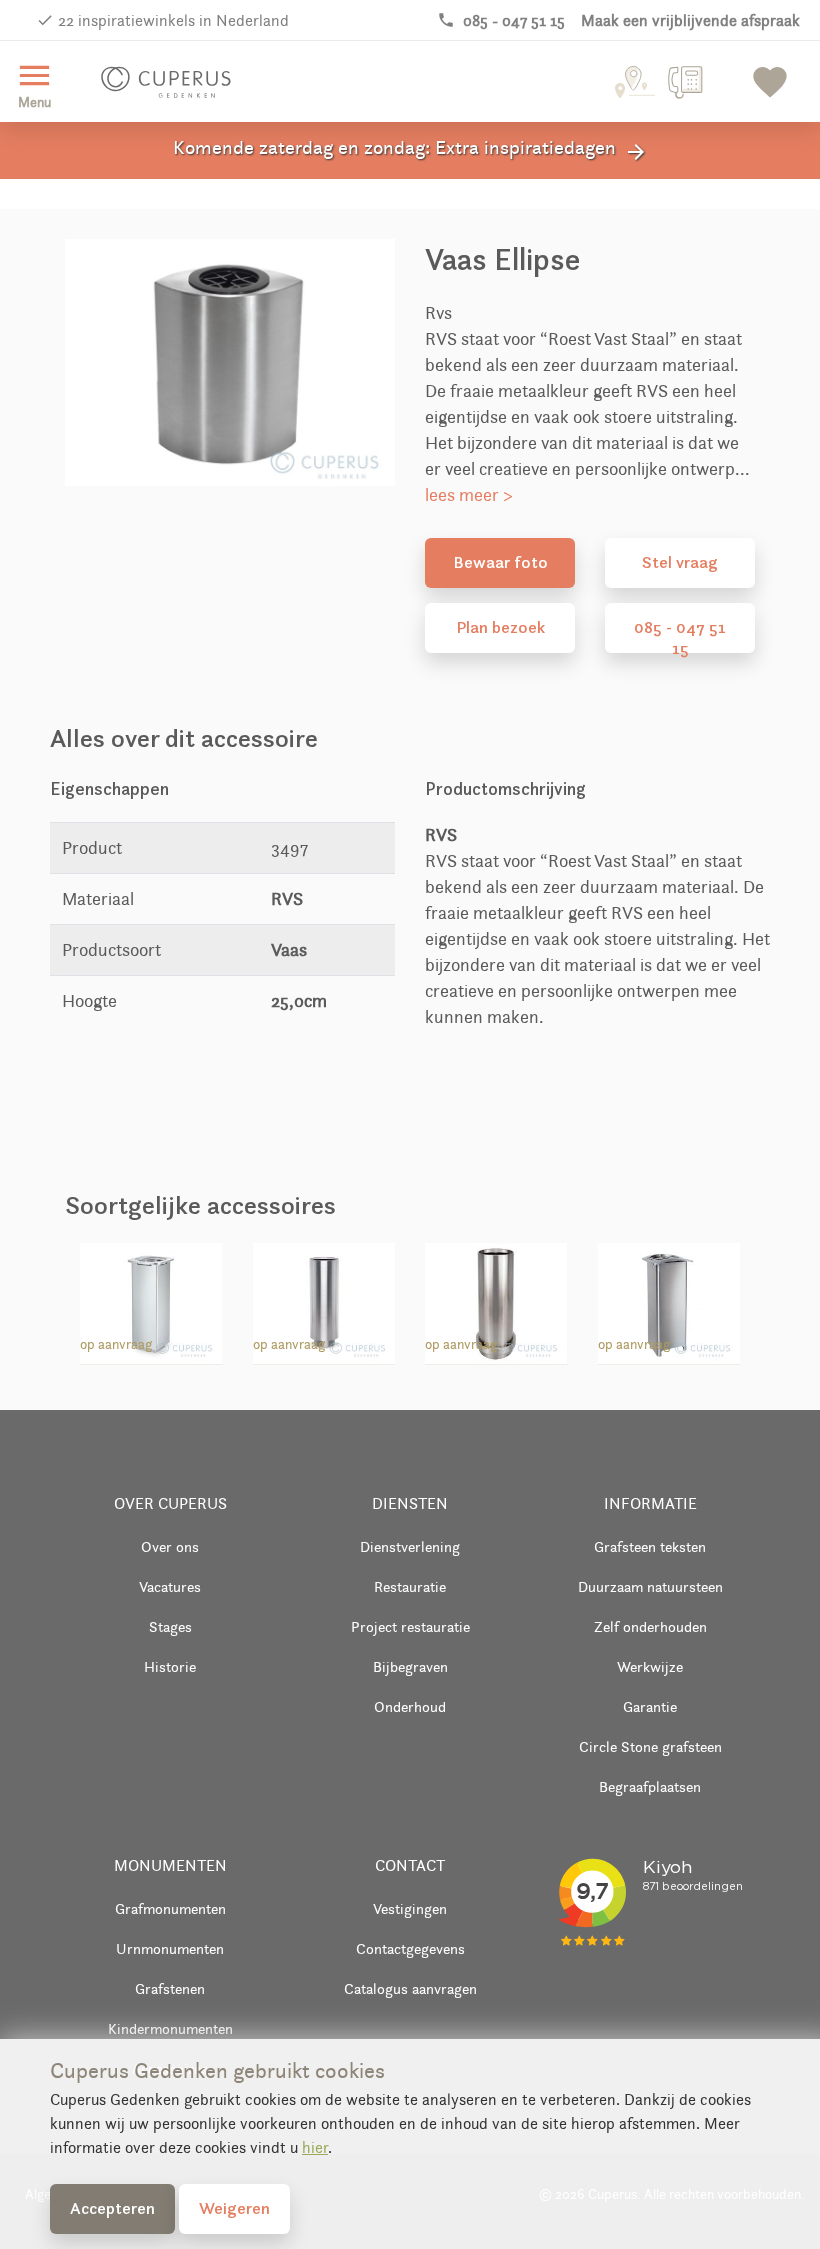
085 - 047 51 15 (680, 634)
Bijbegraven (410, 1666)
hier (315, 2147)
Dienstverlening (410, 1546)
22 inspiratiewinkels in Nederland (173, 20)
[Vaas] (324, 1300)
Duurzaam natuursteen (650, 1586)
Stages (170, 1626)
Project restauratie (410, 1626)
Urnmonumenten (170, 1948)
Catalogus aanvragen (410, 1988)
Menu (34, 83)
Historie (170, 1666)
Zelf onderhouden (650, 1626)
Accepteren (112, 2208)
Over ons (170, 1546)
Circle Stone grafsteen (650, 1746)
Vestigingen (410, 1908)
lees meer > (469, 495)
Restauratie (410, 1586)
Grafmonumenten (170, 1908)
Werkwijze (650, 1666)
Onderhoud (410, 1706)
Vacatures (170, 1586)
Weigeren (234, 2208)
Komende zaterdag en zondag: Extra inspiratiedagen (410, 150)
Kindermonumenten (170, 2028)
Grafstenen (170, 1988)
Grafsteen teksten (650, 1546)
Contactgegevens (410, 1948)
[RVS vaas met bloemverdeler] (151, 1300)
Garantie (650, 1706)
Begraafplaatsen (650, 1786)
